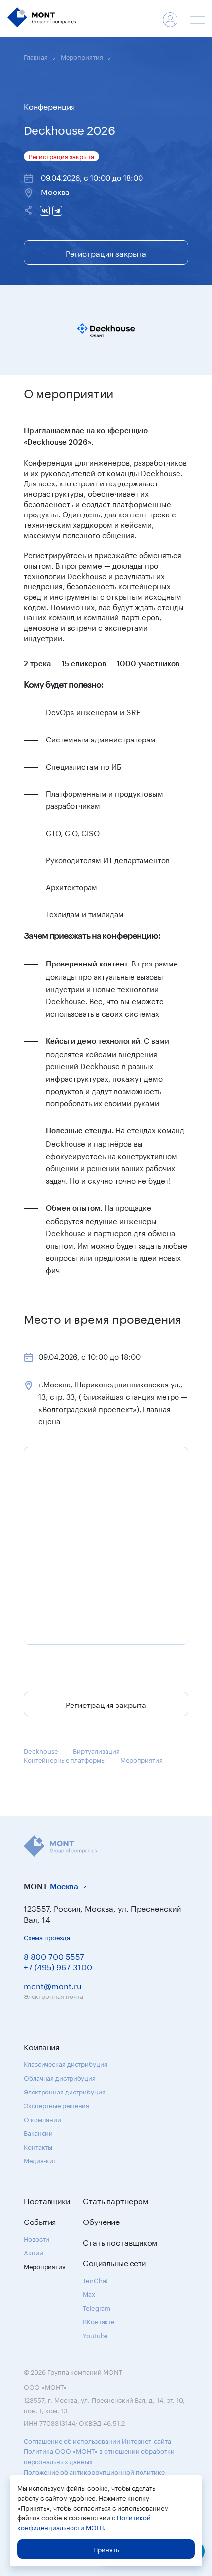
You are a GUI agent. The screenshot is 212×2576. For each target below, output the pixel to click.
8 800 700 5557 (54, 1955)
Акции (34, 2252)
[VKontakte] (45, 211)
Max (89, 2293)
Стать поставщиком (120, 2242)
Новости (36, 2238)
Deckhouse (41, 1750)
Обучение (101, 2221)
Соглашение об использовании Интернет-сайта (97, 2440)
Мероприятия (82, 56)
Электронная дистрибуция (65, 2091)
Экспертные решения (56, 2105)
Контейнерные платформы (65, 1759)
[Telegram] (57, 211)
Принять (106, 2549)
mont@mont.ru (53, 1985)
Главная (36, 56)
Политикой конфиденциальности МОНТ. (84, 2522)
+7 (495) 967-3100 (58, 1966)
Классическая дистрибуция (66, 2063)
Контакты (38, 2146)
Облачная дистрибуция (60, 2077)
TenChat (95, 2280)
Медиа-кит (40, 2160)
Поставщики (47, 2200)
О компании (42, 2119)
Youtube (95, 2335)
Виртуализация (96, 1750)
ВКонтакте (99, 2321)
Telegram (97, 2307)
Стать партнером (116, 2200)
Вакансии (38, 2132)
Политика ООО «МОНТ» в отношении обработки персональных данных (99, 2456)
